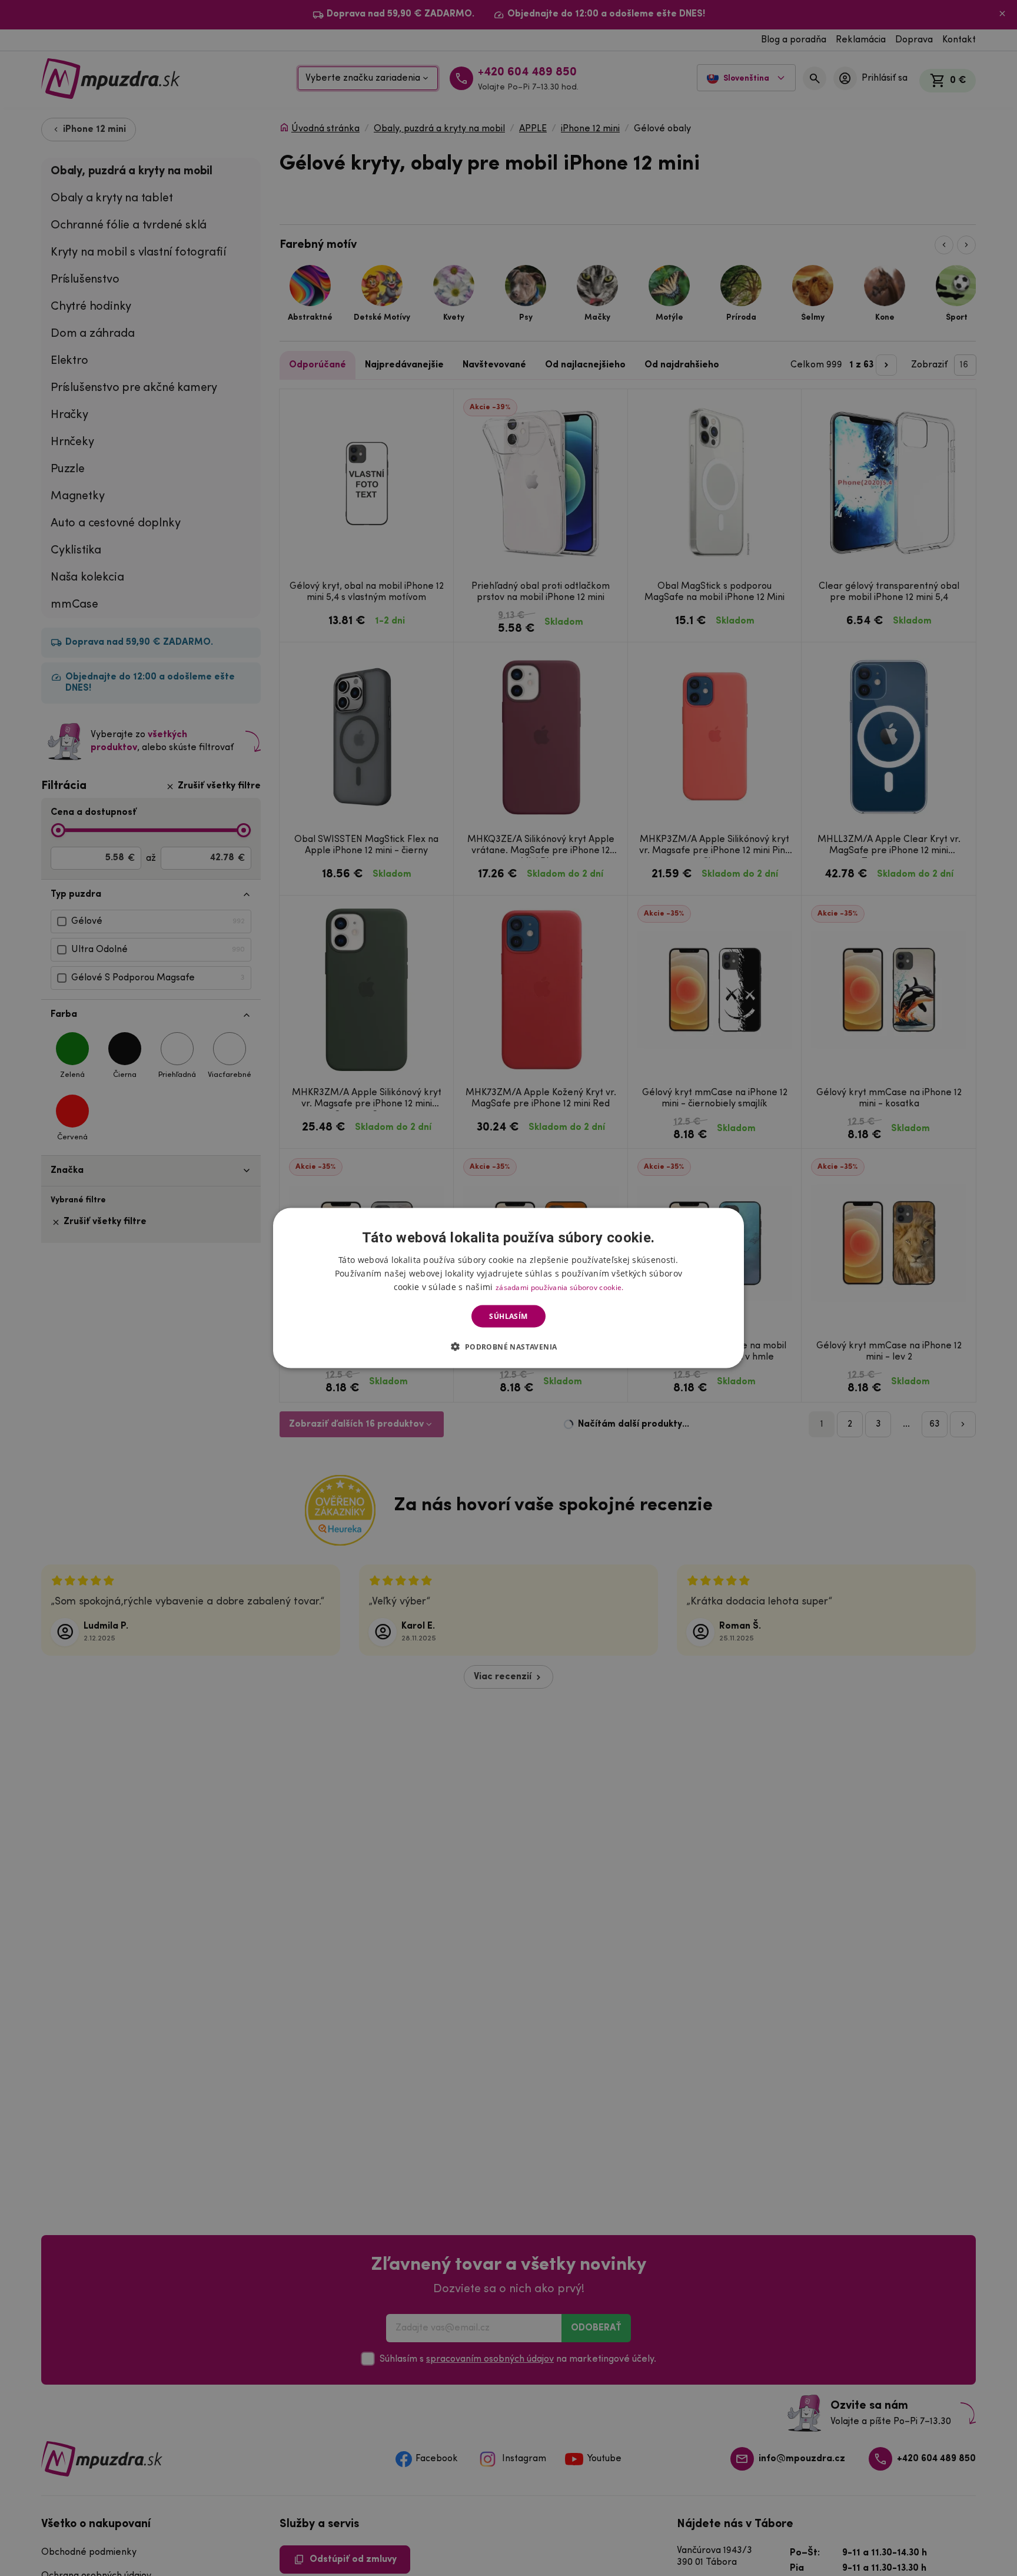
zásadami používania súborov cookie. (560, 1287)
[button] (508, 1347)
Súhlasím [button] (508, 1316)
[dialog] (508, 1288)
